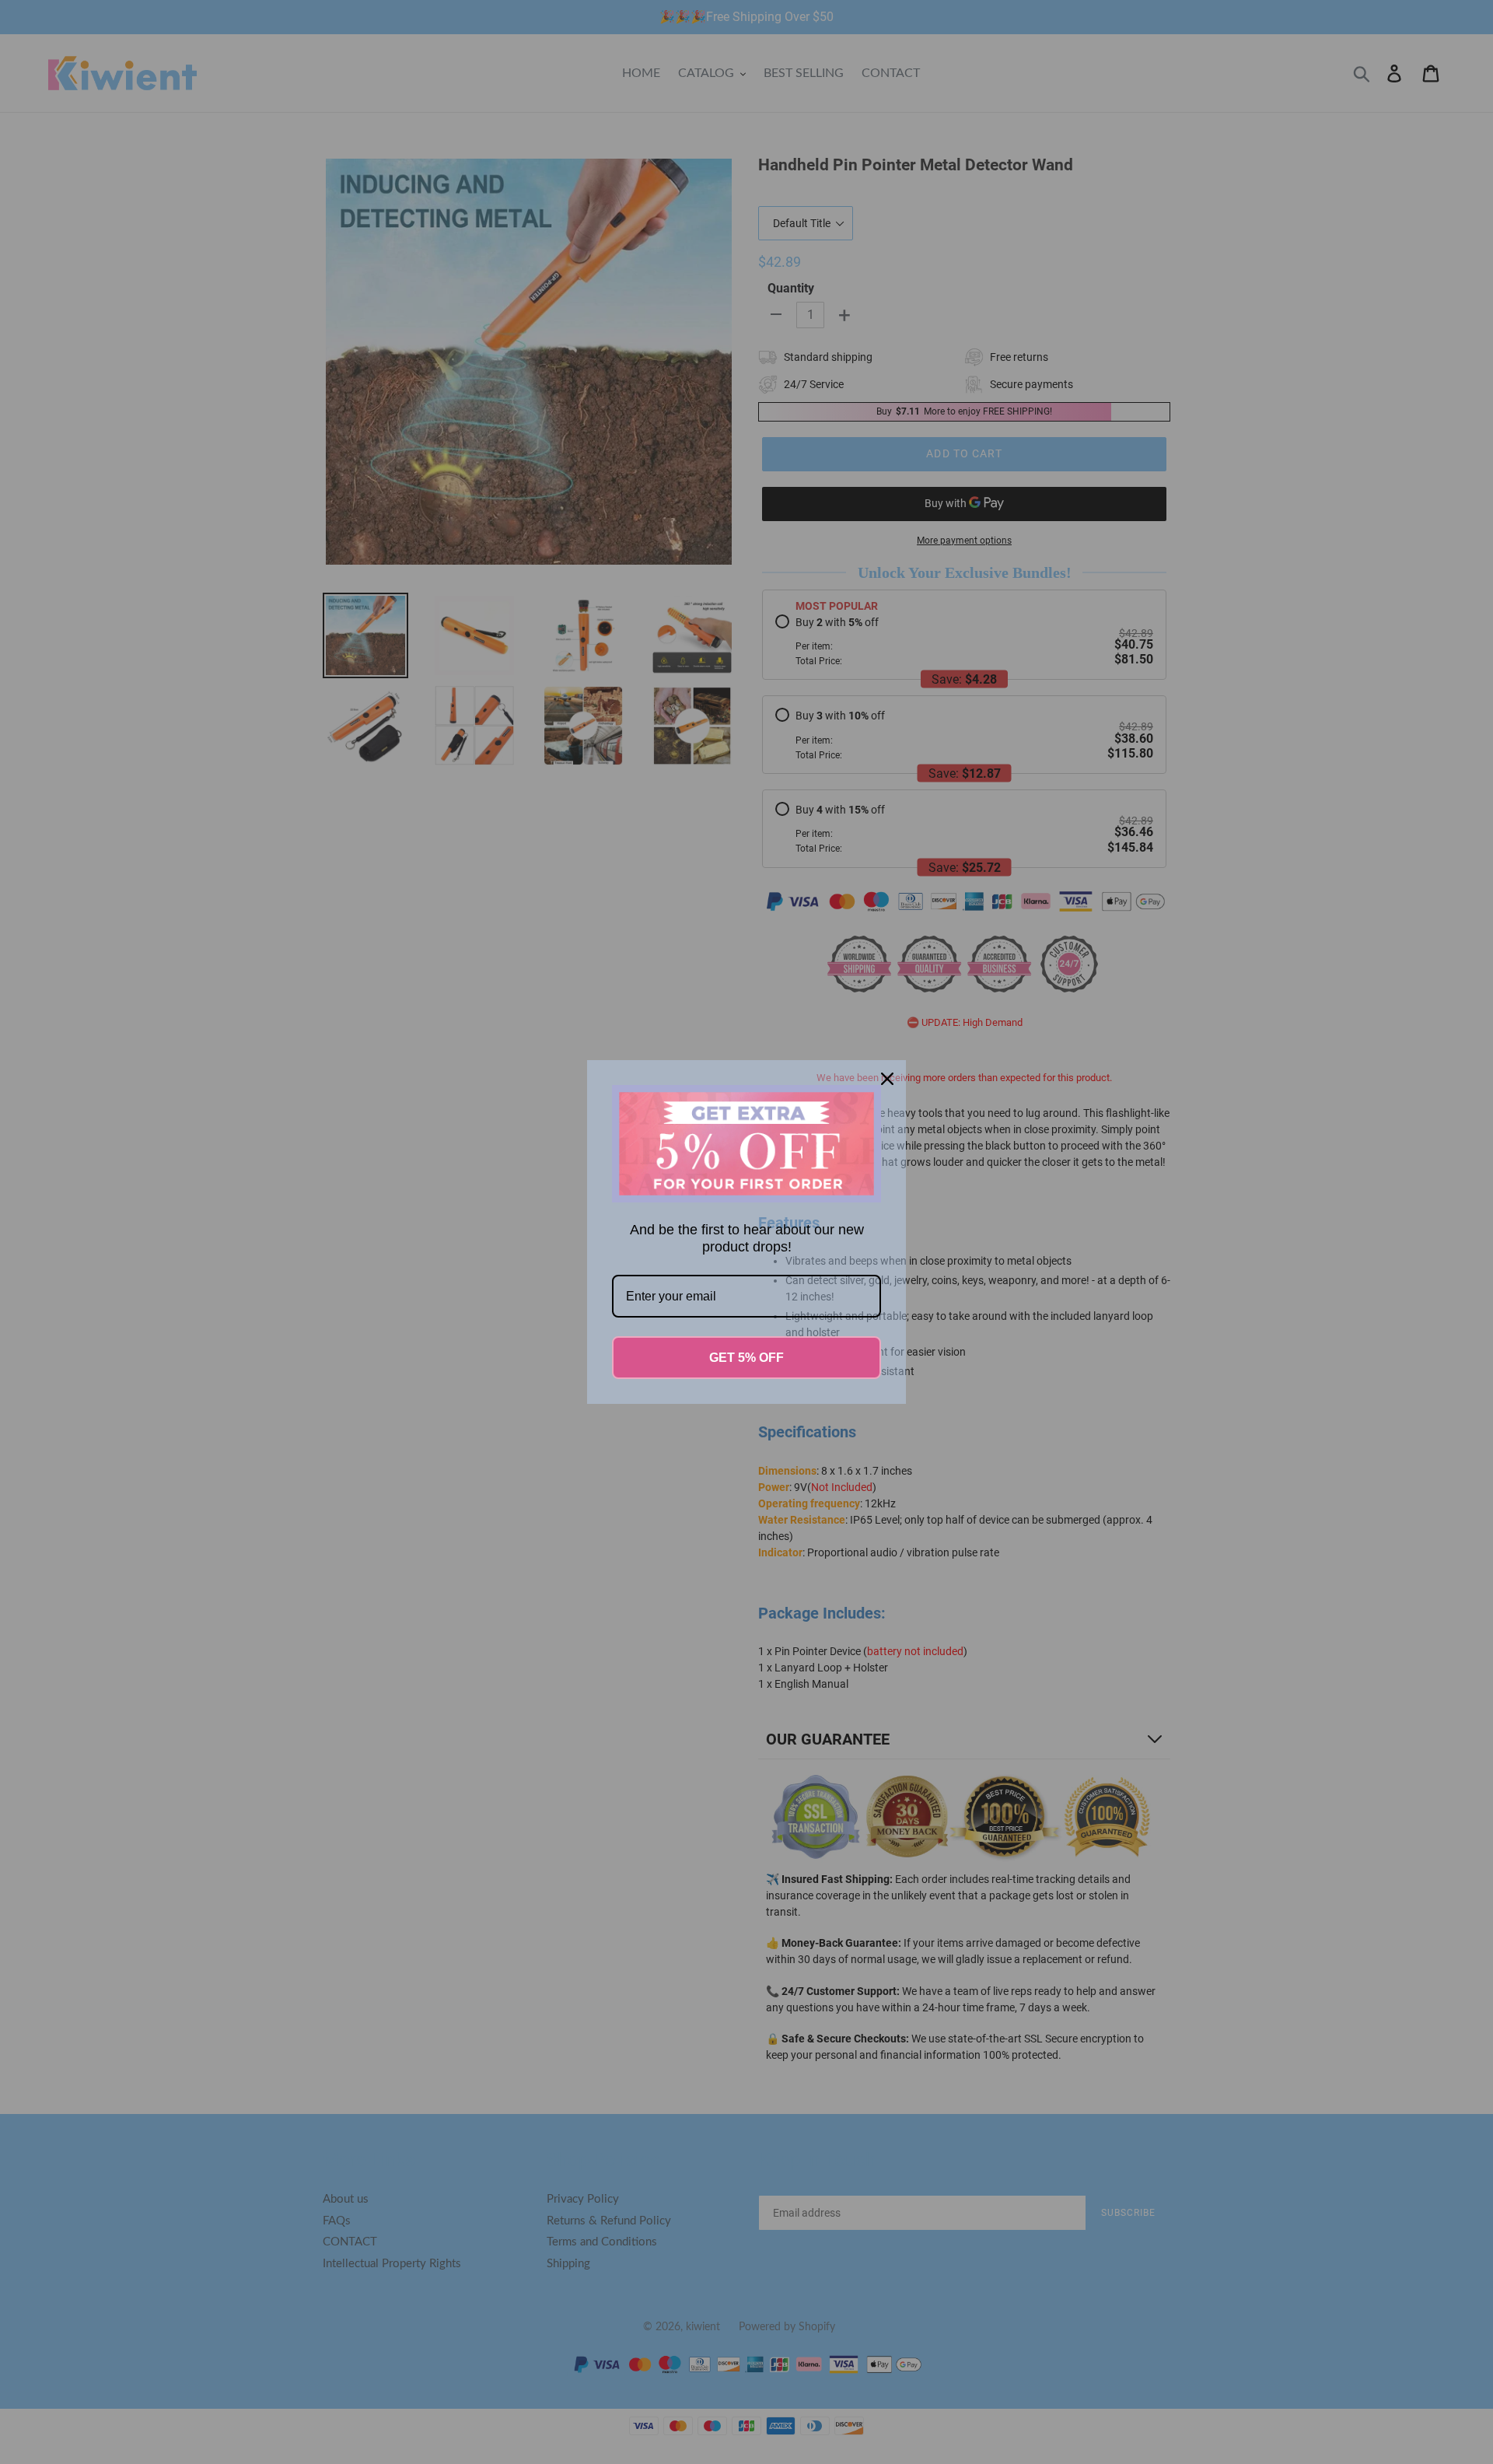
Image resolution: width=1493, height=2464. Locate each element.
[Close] (887, 1079)
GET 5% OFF (746, 1358)
